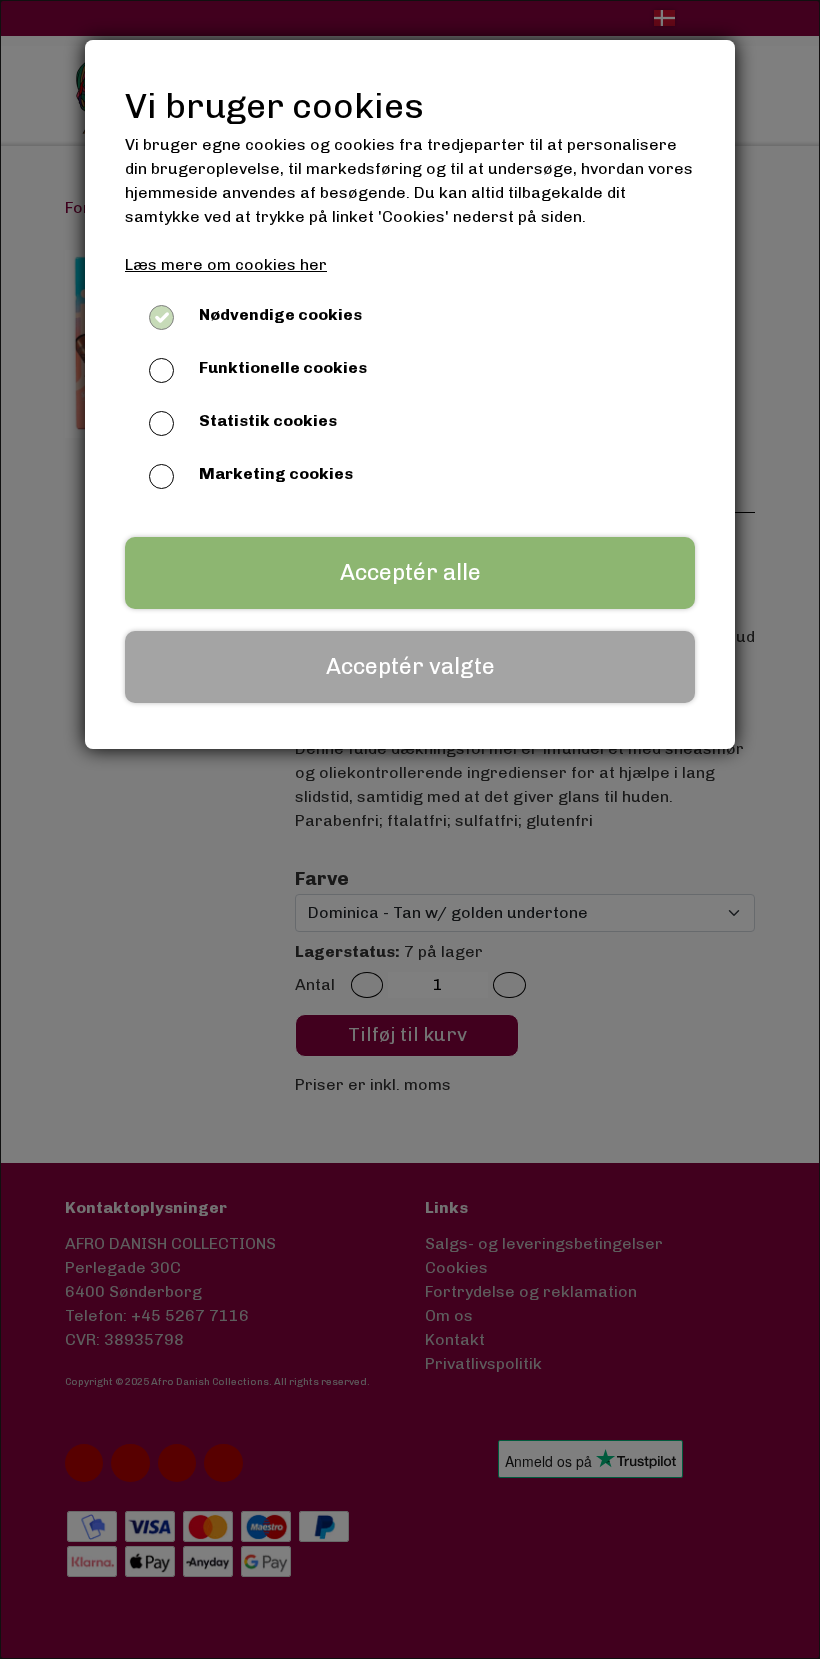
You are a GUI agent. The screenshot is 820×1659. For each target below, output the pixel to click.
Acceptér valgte (410, 666)
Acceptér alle (410, 572)
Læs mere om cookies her (226, 264)
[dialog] (410, 829)
